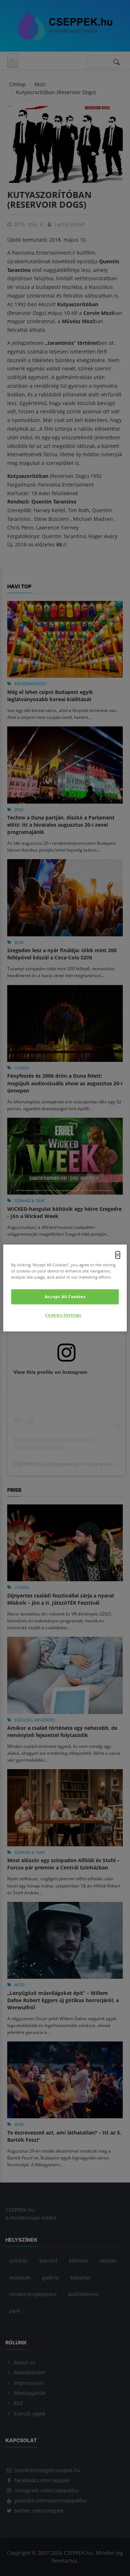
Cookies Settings (63, 1315)
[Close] (118, 1255)
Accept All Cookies (65, 1297)
